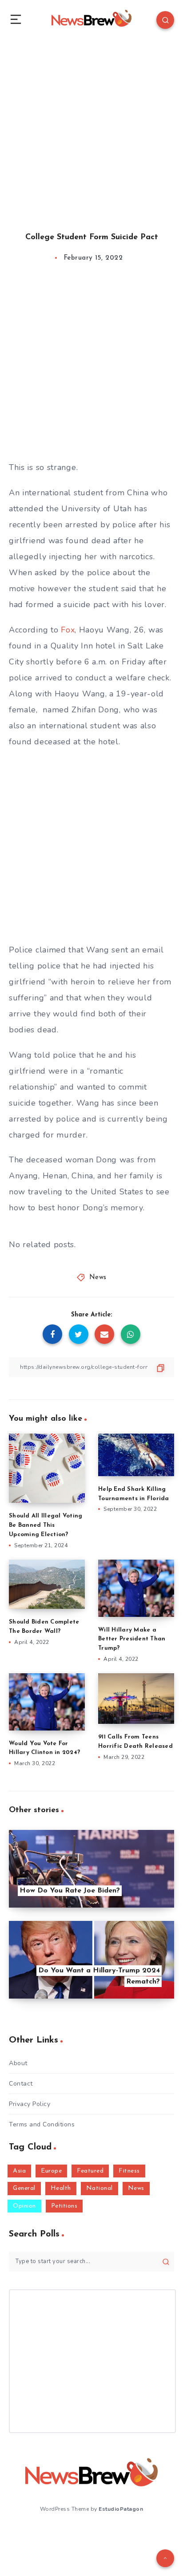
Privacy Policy (30, 2104)
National (99, 2188)
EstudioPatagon (121, 2509)
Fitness (129, 2171)
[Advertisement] (91, 127)
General (24, 2188)
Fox (68, 630)
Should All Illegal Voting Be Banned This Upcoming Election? (46, 1525)
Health (61, 2188)
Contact (21, 2084)
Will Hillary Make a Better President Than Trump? (132, 1639)
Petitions (64, 2206)
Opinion (24, 2206)
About (18, 2063)
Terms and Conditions (42, 2124)
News (98, 1278)
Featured (90, 2171)
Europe (51, 2171)
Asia (19, 2171)
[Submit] (166, 2262)
